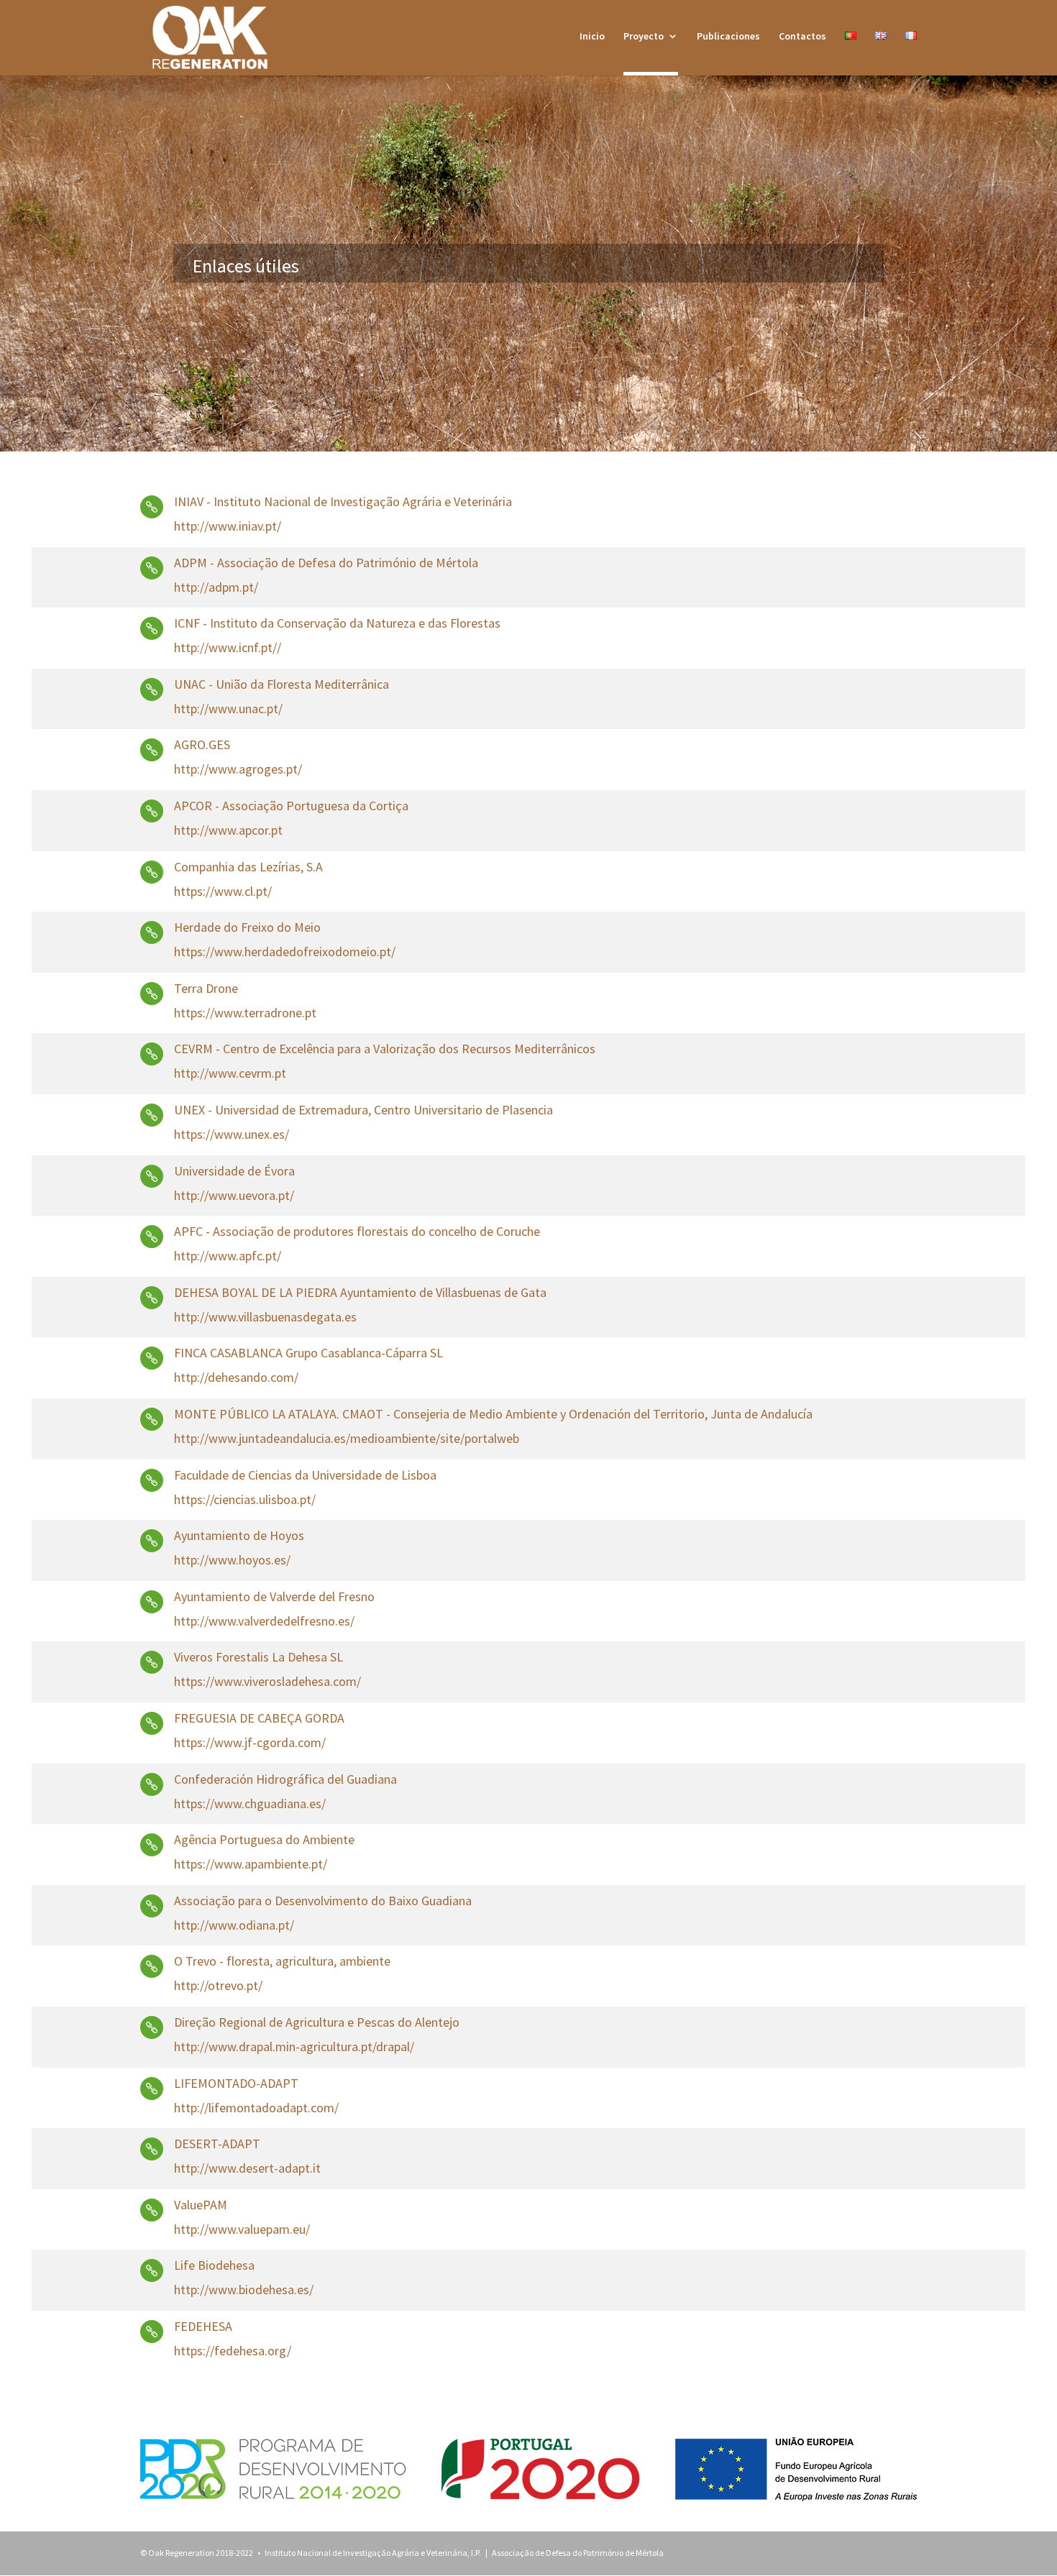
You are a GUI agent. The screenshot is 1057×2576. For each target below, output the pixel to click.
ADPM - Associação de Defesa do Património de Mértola (326, 563)
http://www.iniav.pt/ (228, 526)
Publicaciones (728, 37)
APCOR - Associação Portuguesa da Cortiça (291, 806)
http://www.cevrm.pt (230, 1073)
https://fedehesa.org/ (233, 2351)
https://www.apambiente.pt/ (251, 1864)
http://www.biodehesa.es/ (244, 2289)
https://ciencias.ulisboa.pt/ (245, 1499)
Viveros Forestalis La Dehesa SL (258, 1657)
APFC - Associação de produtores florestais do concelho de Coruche (357, 1231)
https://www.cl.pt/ (223, 891)
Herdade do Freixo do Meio (247, 927)
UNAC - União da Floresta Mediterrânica (282, 684)
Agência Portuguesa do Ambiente (264, 1839)
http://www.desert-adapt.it (247, 2168)
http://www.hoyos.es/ (232, 1560)
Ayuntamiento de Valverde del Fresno (274, 1596)
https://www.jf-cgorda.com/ (250, 1742)
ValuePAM (201, 2205)
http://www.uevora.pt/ (234, 1195)
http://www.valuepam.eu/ (242, 2229)
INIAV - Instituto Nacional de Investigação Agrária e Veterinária (343, 501)
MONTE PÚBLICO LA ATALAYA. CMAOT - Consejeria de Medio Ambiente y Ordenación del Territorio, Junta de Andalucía (493, 1414)
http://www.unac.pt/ (228, 709)
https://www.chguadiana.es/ (250, 1803)
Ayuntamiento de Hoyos (239, 1535)
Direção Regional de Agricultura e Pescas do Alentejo (317, 2022)
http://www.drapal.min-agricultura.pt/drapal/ (294, 2046)
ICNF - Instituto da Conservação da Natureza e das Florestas (337, 623)
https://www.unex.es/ (232, 1134)
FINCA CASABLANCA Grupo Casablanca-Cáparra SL (308, 1353)
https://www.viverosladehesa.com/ (267, 1681)
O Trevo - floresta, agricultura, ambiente (282, 1961)
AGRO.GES (202, 744)
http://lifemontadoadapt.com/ (256, 2108)
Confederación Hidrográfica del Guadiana (285, 1779)
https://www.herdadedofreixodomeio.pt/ (285, 952)
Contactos (802, 37)
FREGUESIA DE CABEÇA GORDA (259, 1718)
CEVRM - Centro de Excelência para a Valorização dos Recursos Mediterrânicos (385, 1049)
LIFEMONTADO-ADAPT (236, 2083)
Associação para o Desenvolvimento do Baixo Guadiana (323, 1901)
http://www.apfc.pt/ (228, 1256)
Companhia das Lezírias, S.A (248, 867)
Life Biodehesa (214, 2265)
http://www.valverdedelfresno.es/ (264, 1621)
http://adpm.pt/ (216, 587)
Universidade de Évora (234, 1171)
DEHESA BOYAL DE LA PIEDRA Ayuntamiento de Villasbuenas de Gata (360, 1292)
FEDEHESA (203, 2326)
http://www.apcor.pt (228, 830)
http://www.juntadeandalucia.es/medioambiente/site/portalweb (347, 1438)
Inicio (592, 37)
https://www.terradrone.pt (245, 1013)
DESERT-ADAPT (217, 2144)
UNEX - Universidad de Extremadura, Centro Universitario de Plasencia (363, 1110)
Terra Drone (206, 988)
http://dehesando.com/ (236, 1377)
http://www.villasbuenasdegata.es (265, 1317)
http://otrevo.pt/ (218, 1985)
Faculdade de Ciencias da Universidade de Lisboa (305, 1475)
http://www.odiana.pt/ (234, 1925)
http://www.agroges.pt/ (238, 769)
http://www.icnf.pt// (228, 647)
